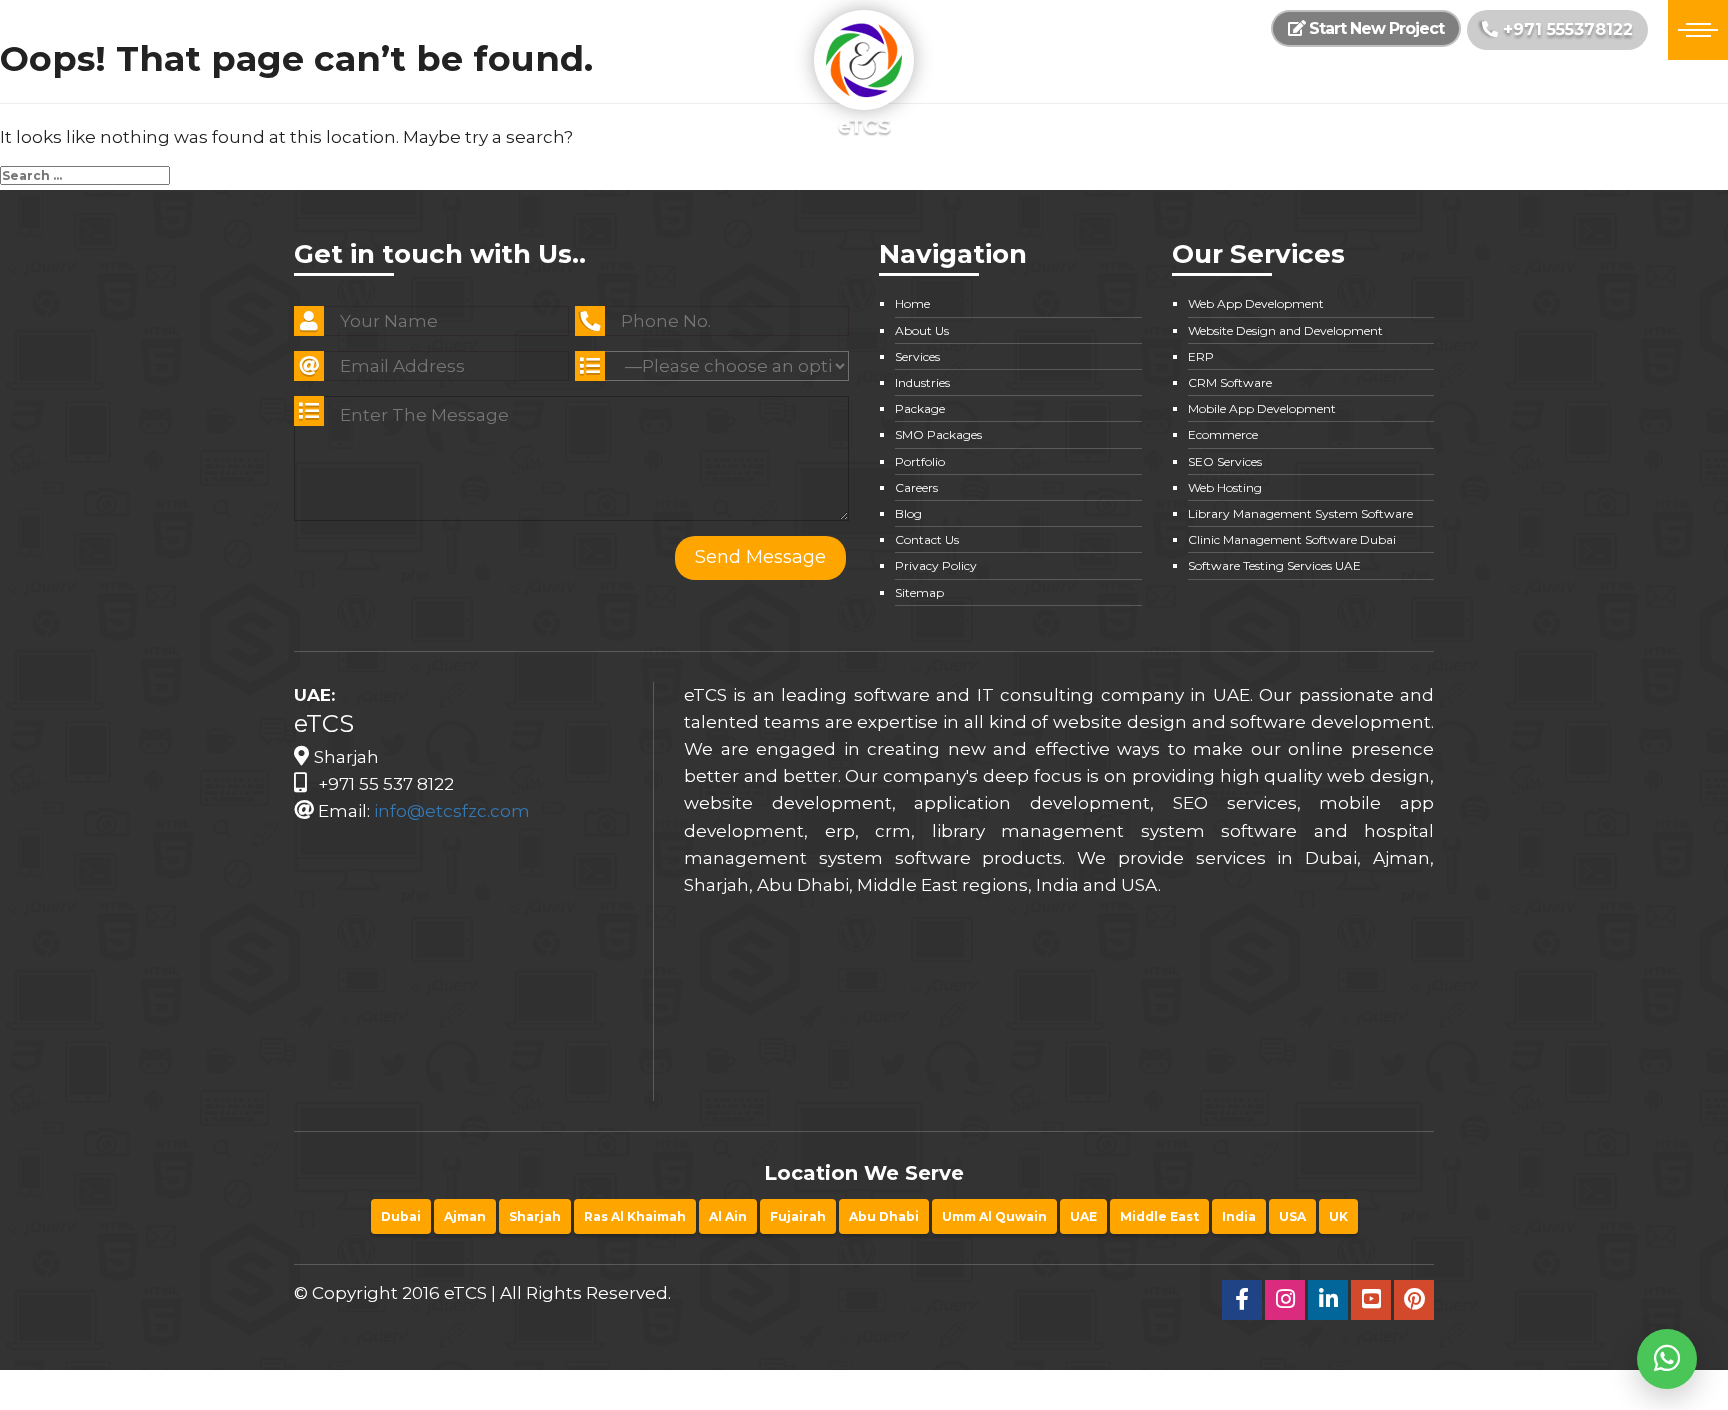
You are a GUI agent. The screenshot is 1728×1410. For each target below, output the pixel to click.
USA (1292, 1216)
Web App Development (1256, 303)
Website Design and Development (1285, 330)
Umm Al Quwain (994, 1216)
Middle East (1159, 1216)
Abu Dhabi (884, 1216)
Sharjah (535, 1216)
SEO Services (1225, 461)
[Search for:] (85, 175)
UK (1338, 1216)
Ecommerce (1223, 434)
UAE (1083, 1216)
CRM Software (1230, 382)
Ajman (465, 1216)
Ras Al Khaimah (635, 1216)
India (1239, 1216)
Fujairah (798, 1216)
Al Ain (728, 1216)
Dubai (401, 1216)
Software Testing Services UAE (1274, 565)
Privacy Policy (936, 565)
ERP (1201, 356)
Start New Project (1374, 28)
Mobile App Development (1262, 408)
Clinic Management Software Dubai (1292, 539)
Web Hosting (1225, 487)
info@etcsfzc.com (452, 811)
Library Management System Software (1300, 513)
